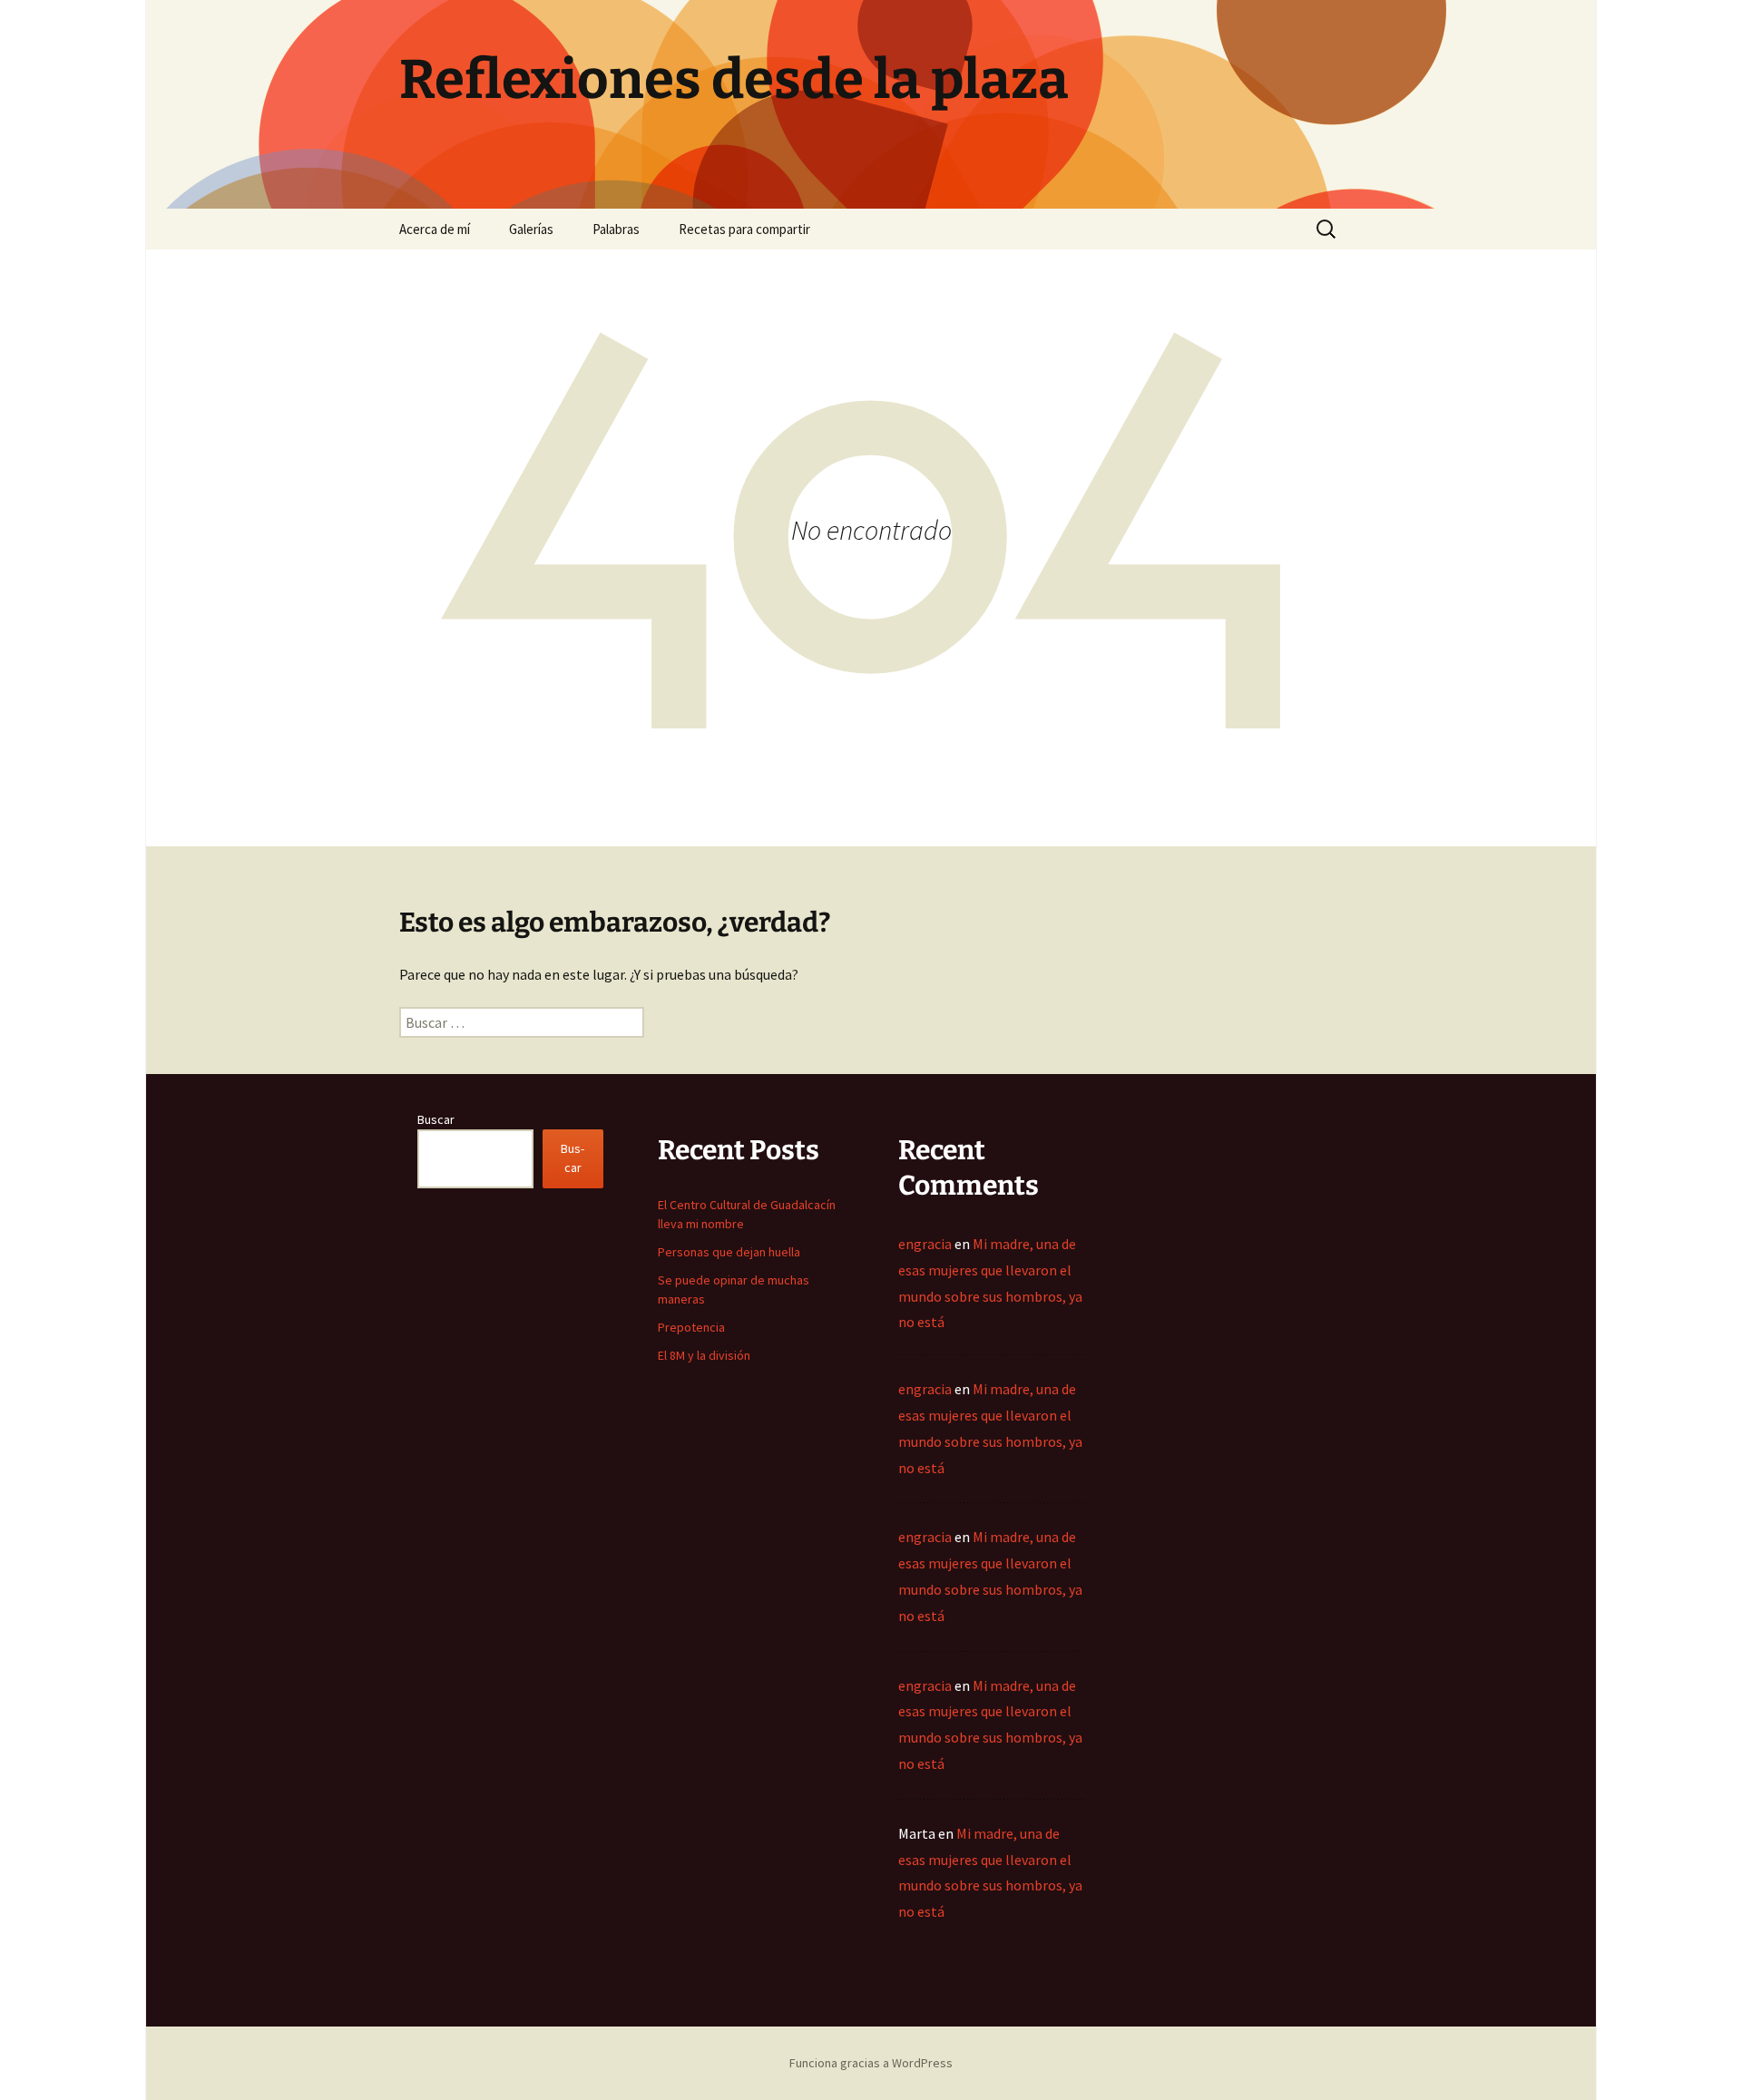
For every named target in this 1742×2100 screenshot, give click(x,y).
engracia (925, 1244)
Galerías (531, 229)
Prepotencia (691, 1327)
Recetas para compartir (744, 229)
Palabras (616, 229)
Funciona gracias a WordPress (871, 2063)
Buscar (436, 1119)
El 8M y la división (704, 1355)
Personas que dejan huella (729, 1252)
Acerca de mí (435, 229)
